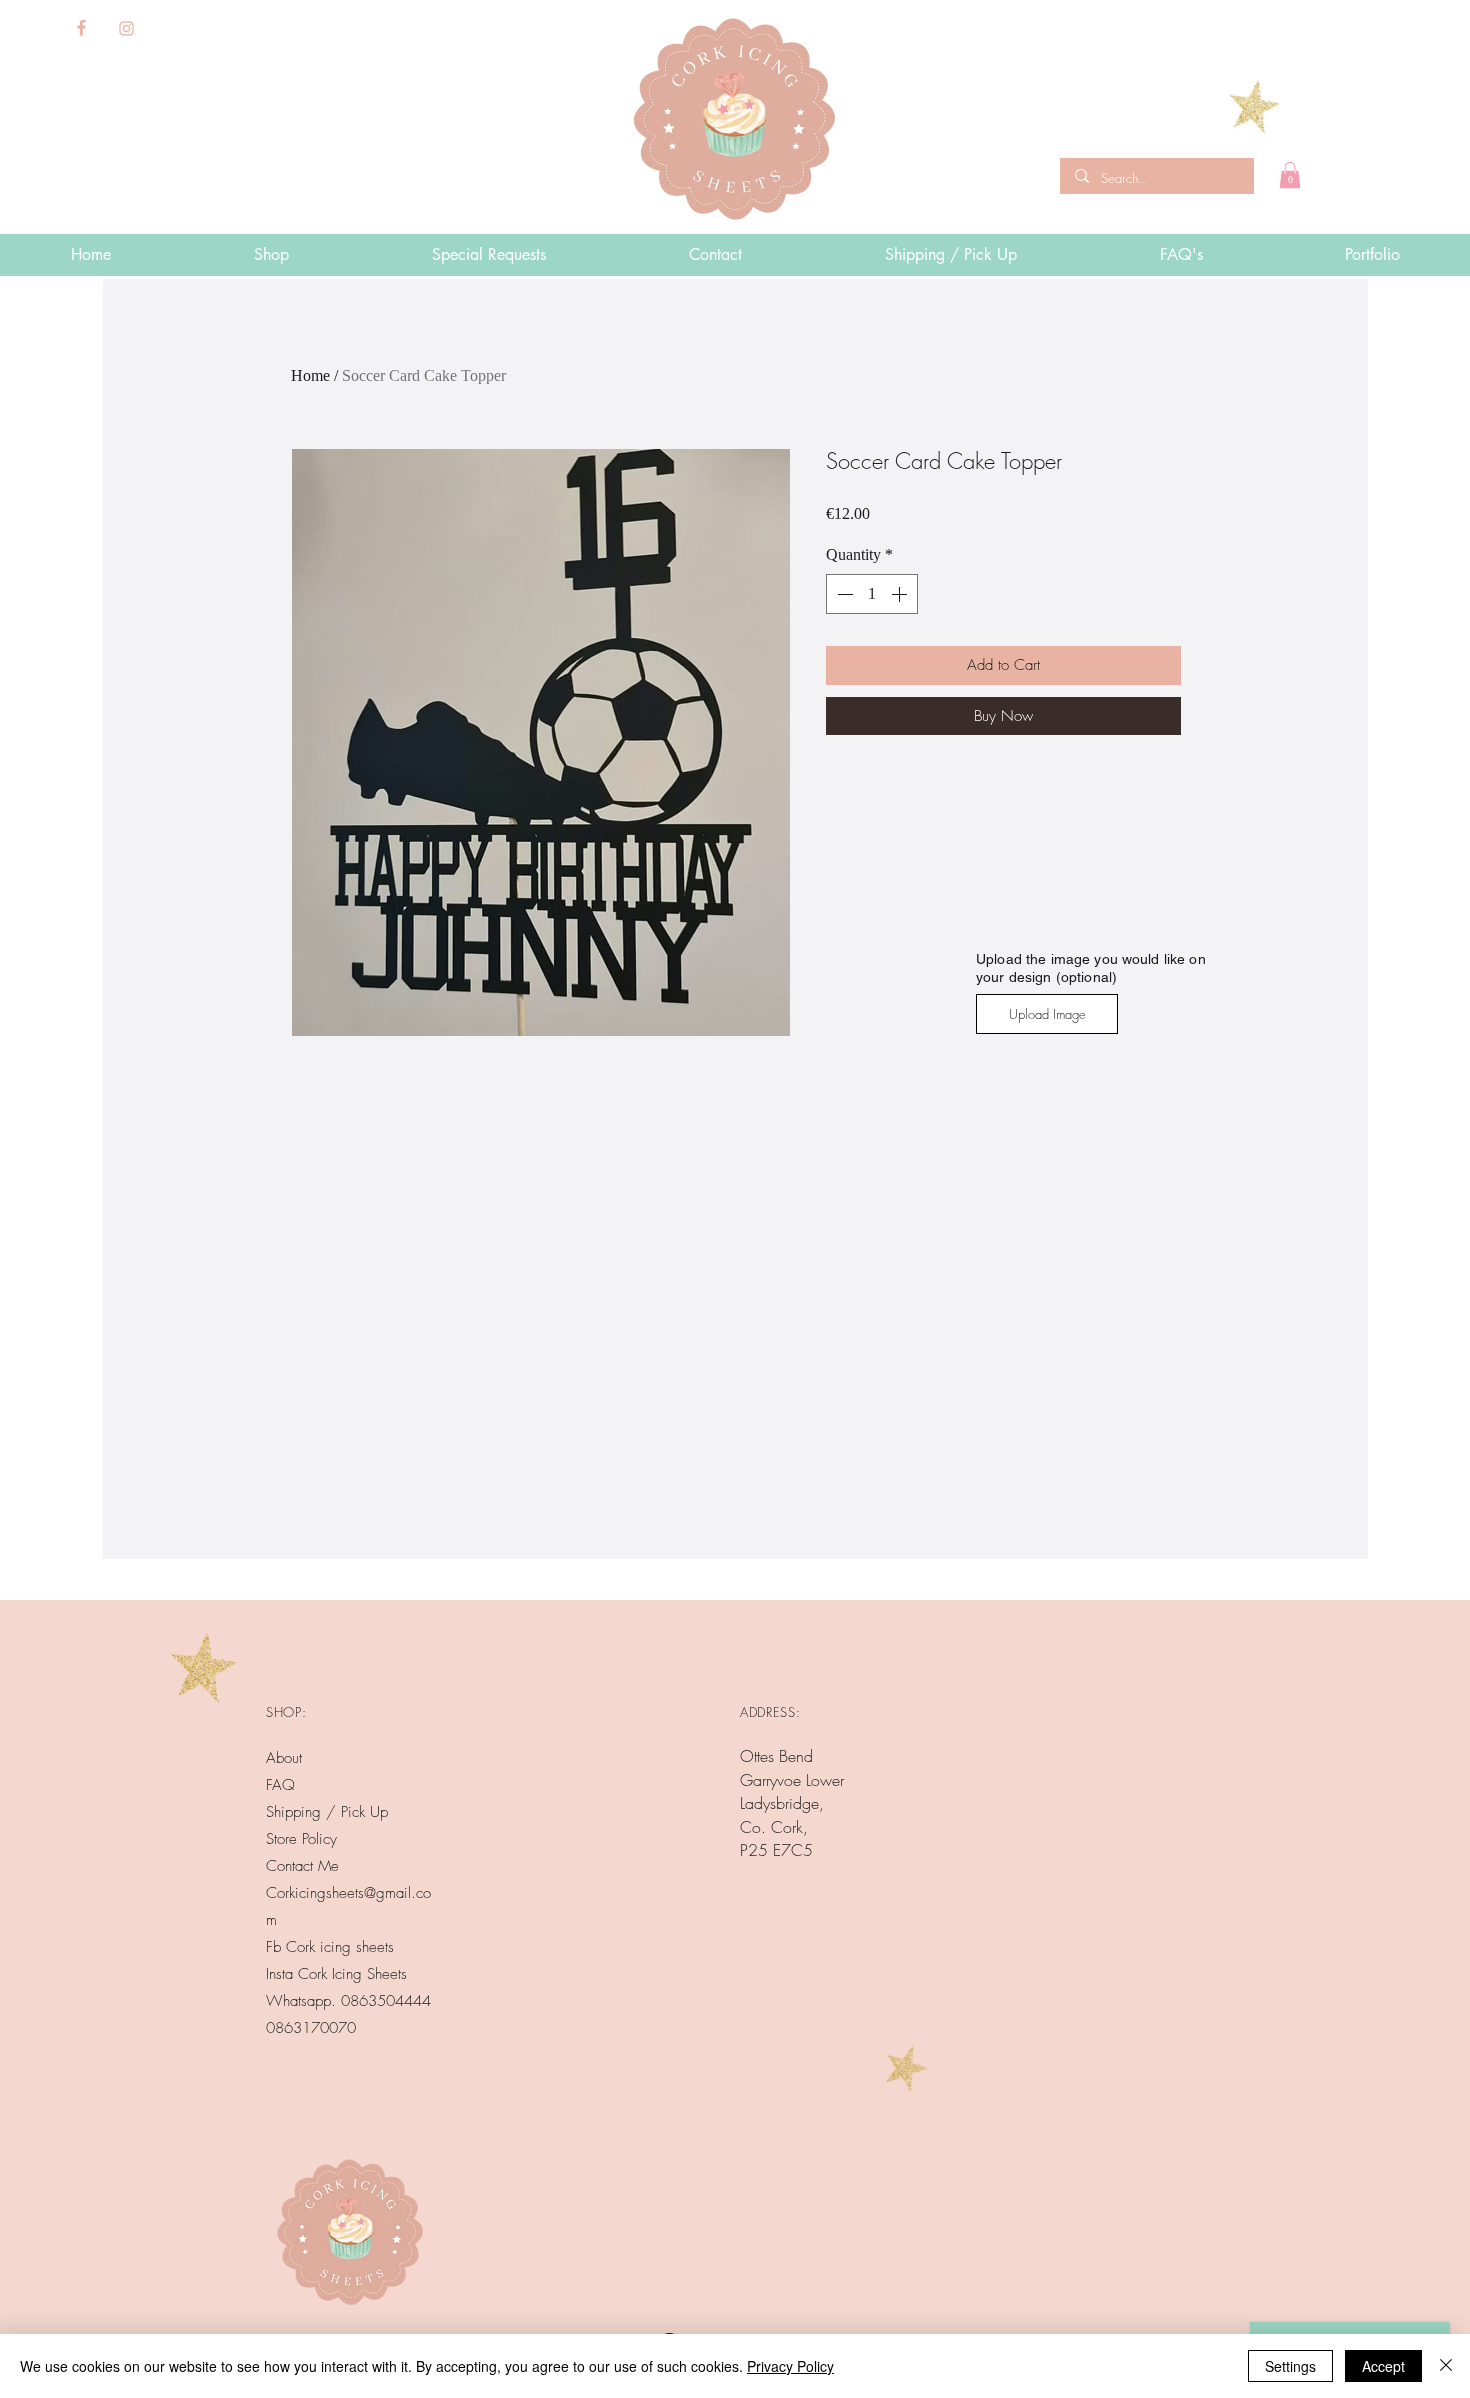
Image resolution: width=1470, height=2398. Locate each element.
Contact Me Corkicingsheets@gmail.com (348, 1893)
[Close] (1446, 2366)
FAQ (280, 1785)
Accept (1383, 2366)
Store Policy (301, 1839)
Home (310, 375)
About (284, 1758)
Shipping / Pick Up (329, 1812)
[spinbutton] (872, 594)
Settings (1290, 2366)
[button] (1290, 175)
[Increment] (901, 594)
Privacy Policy (790, 2366)
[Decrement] (843, 594)
